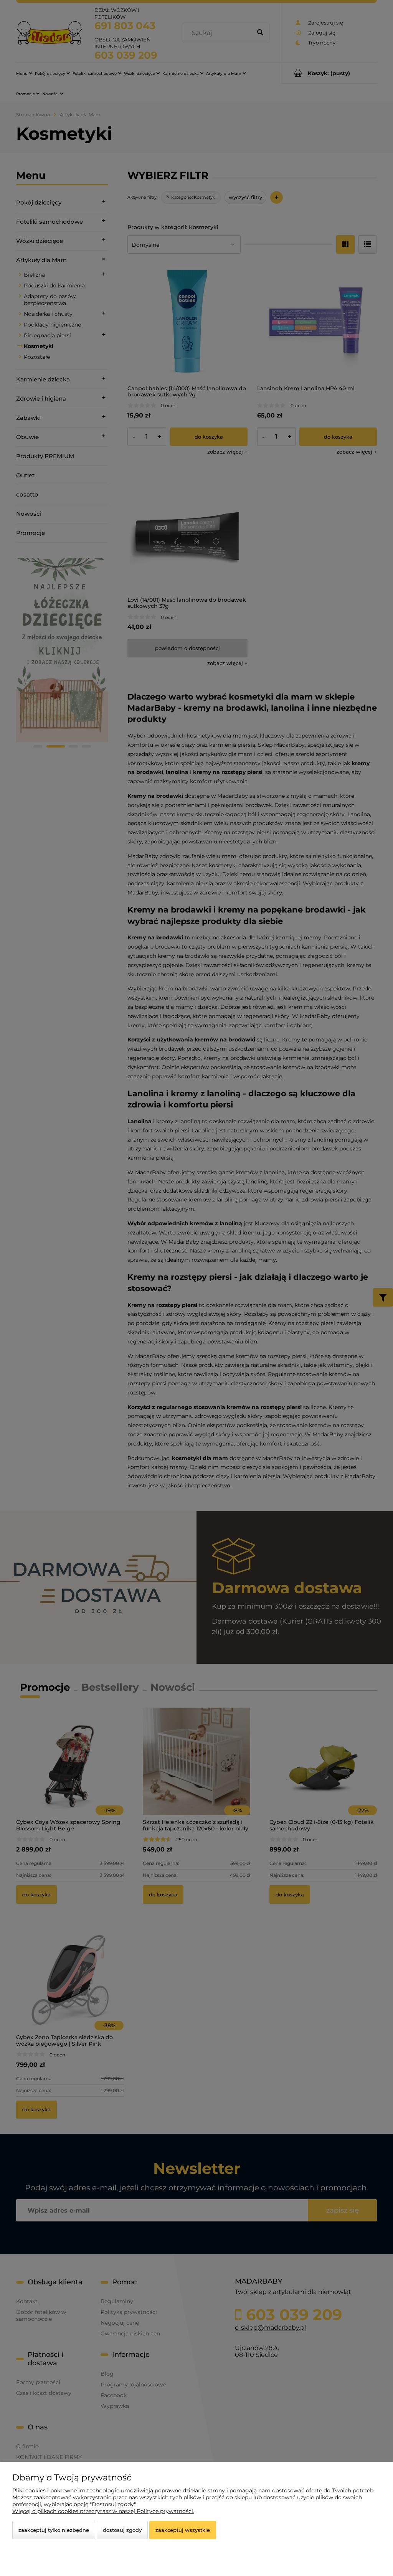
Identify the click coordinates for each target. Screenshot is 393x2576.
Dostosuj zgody (122, 2530)
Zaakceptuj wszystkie (183, 2530)
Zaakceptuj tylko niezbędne (54, 2530)
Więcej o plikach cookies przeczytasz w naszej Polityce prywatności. (103, 2511)
